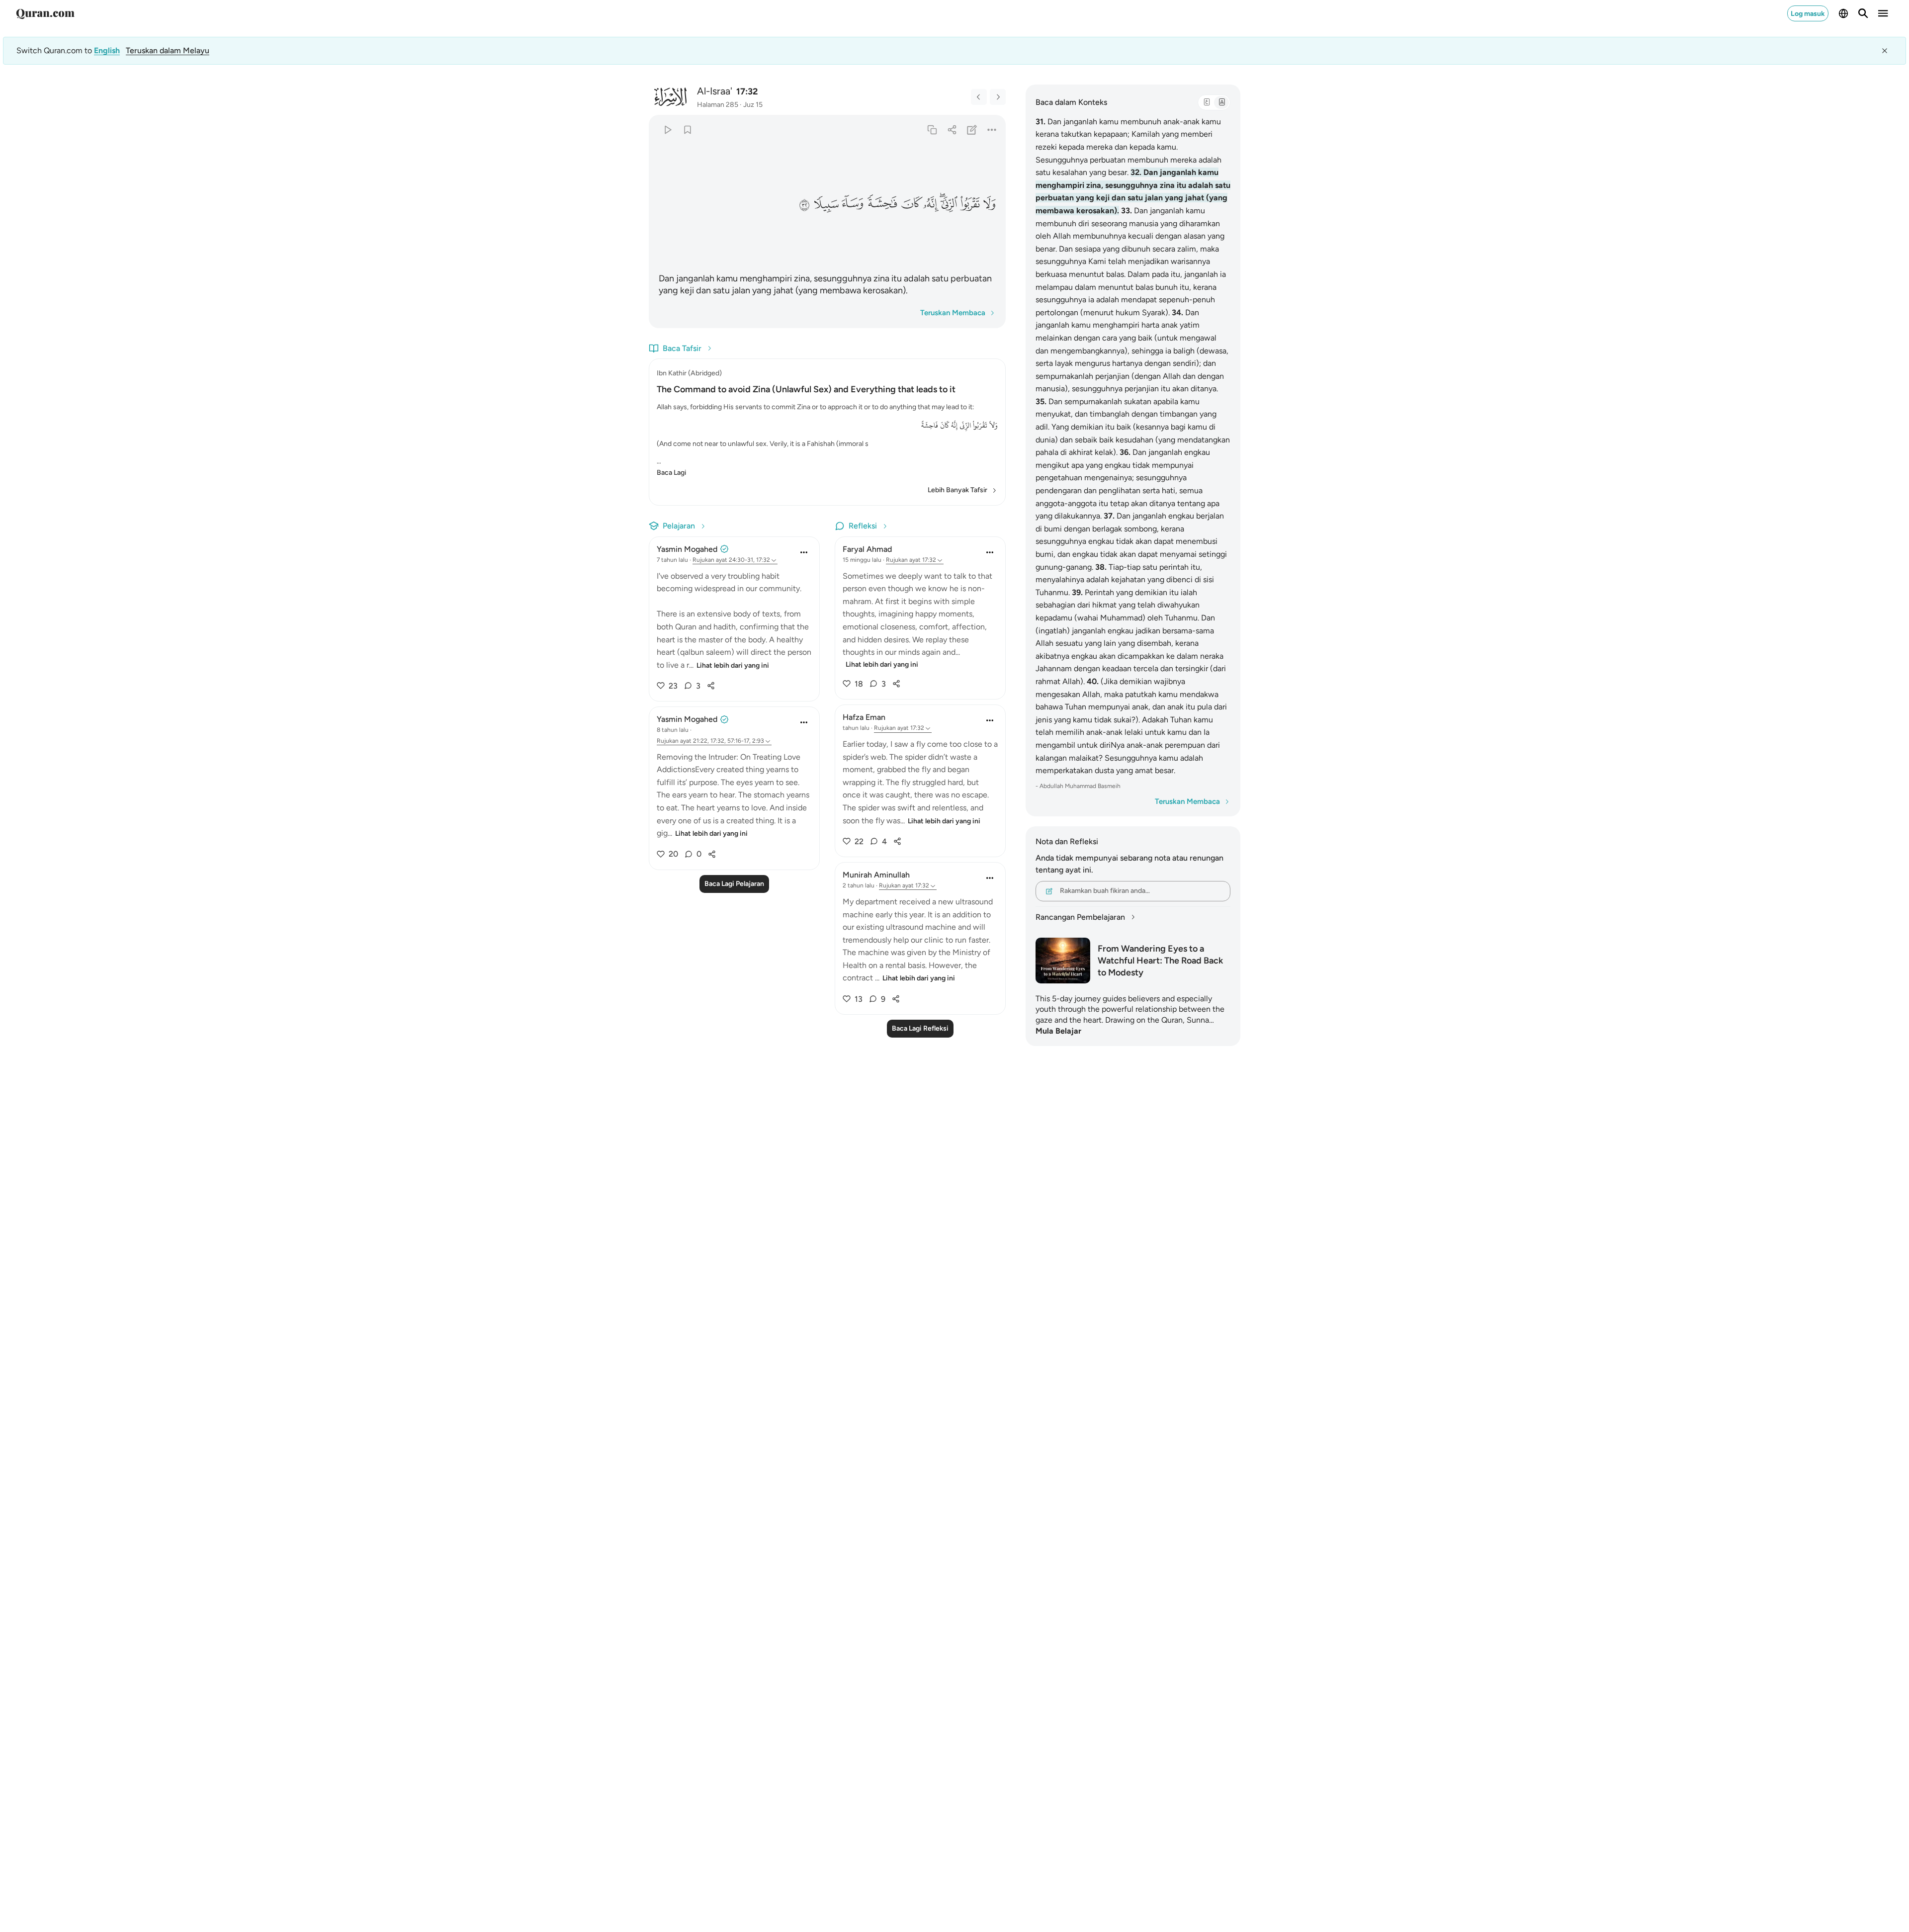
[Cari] (1863, 13)
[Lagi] (992, 130)
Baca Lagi (671, 473)
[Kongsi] (952, 130)
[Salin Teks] (932, 130)
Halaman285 (718, 105)
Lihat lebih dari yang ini (733, 665)
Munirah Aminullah (876, 875)
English (107, 50)
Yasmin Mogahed (687, 549)
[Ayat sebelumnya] (979, 97)
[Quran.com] (45, 13)
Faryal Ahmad (867, 549)
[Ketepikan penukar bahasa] (1885, 51)
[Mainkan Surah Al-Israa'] (667, 130)
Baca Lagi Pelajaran (734, 884)
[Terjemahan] (1221, 102)
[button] (989, 204)
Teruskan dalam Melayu (168, 50)
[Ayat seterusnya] (998, 97)
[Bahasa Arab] (1207, 102)
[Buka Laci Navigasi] (1883, 13)
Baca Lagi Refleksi (920, 1028)
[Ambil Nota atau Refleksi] (972, 130)
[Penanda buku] (687, 130)
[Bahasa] (1843, 13)
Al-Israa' (715, 91)
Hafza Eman (864, 717)
